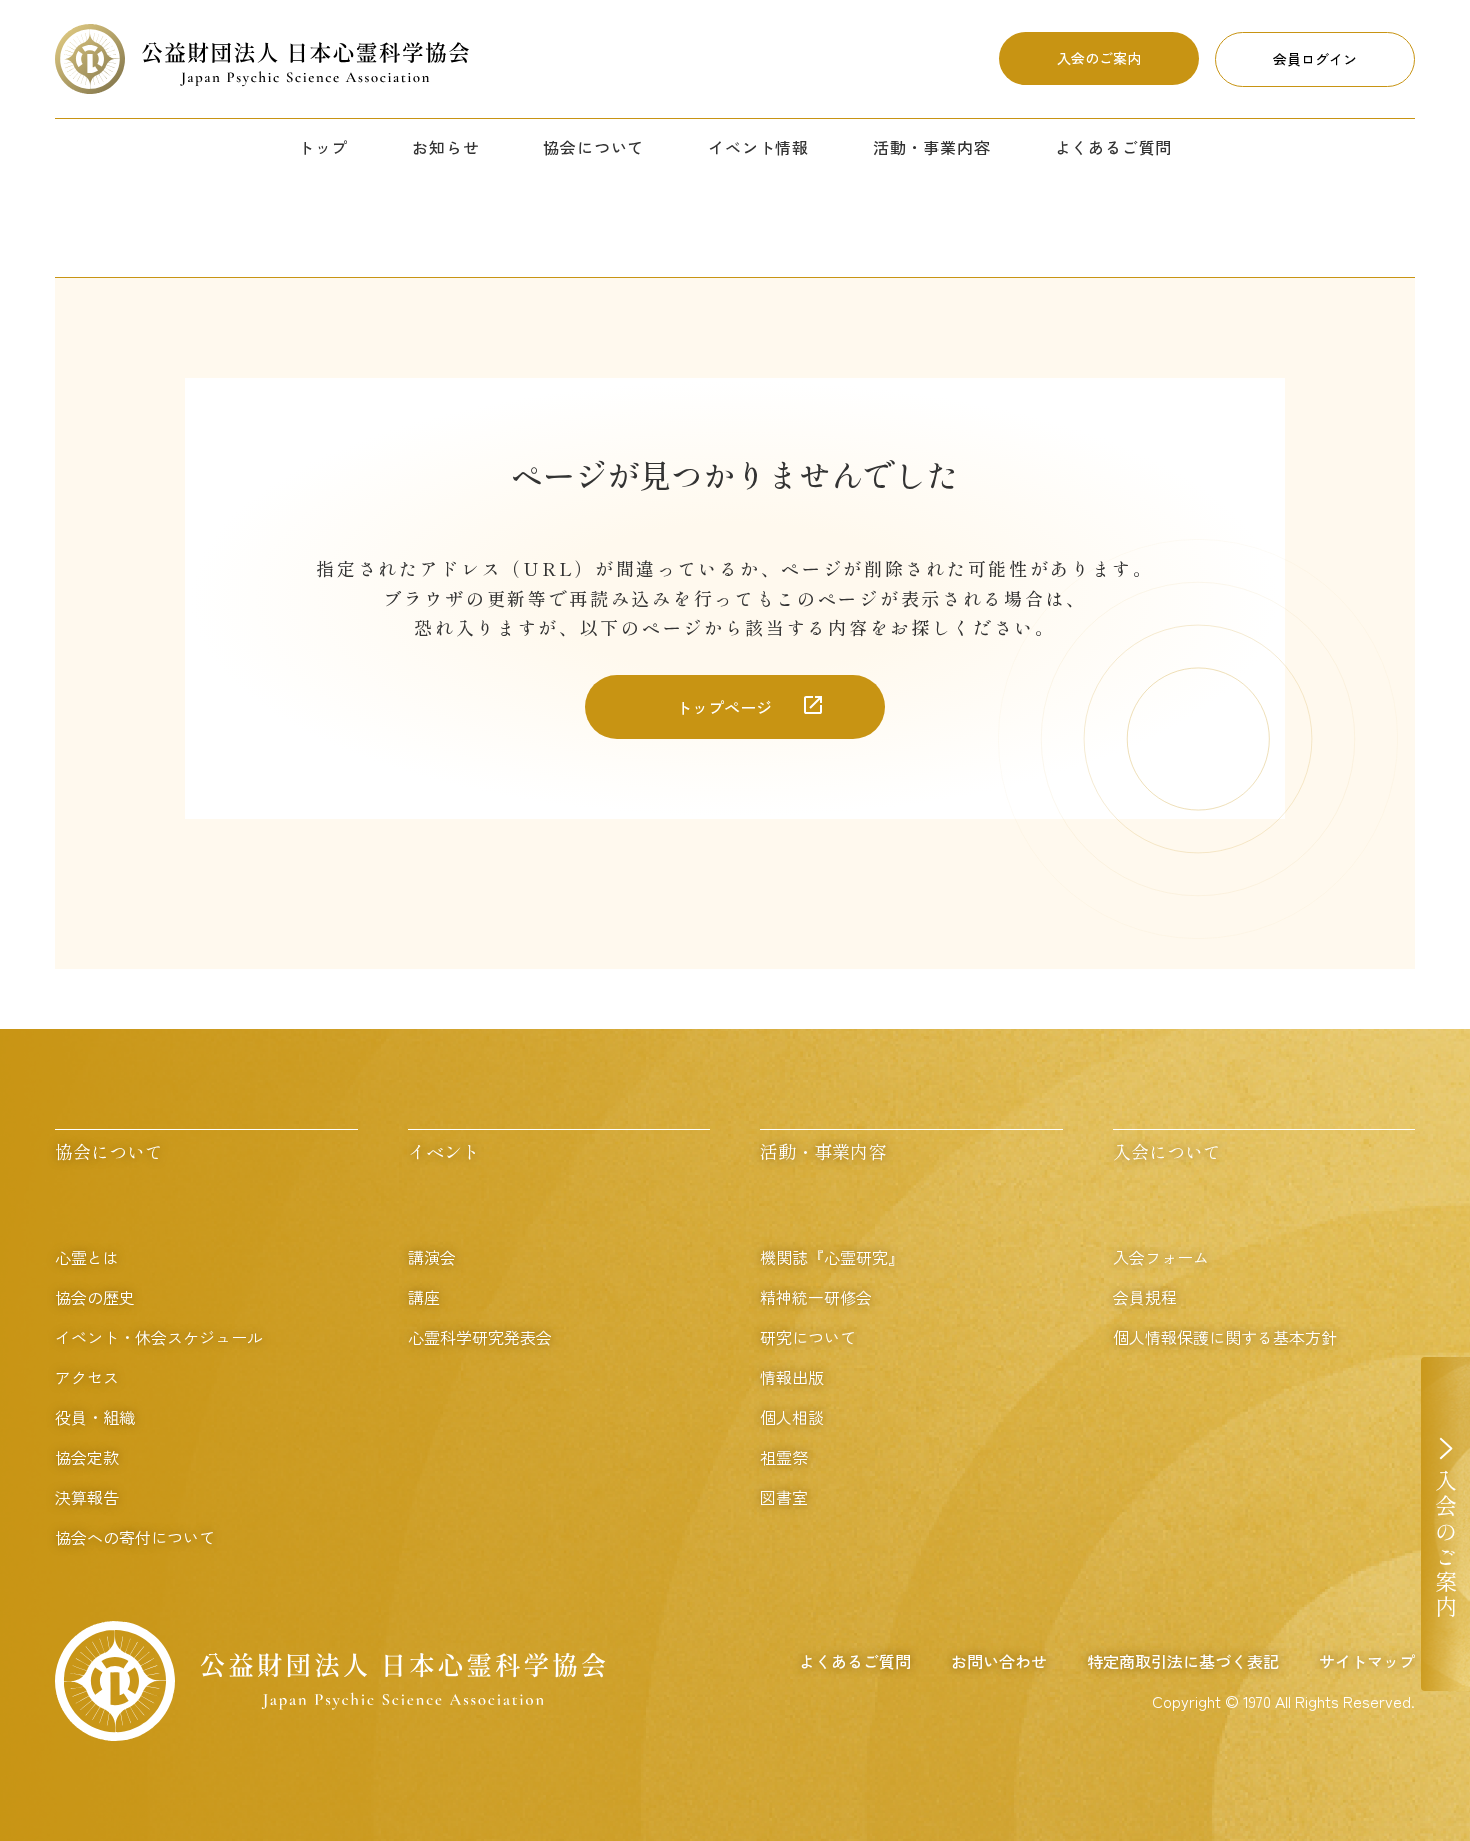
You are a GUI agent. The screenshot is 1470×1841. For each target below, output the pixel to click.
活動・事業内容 (932, 147)
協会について (593, 147)
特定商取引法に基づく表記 (1183, 1661)
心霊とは (87, 1257)
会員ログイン (1315, 59)
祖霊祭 (784, 1457)
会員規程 (1145, 1297)
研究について (808, 1337)
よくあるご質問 (1114, 147)
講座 (424, 1297)
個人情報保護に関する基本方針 (1225, 1337)
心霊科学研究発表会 (480, 1337)
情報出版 (792, 1377)
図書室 (784, 1497)
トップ (323, 147)
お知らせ (445, 147)
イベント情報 (758, 147)
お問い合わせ (999, 1661)
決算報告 (87, 1497)
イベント (444, 1151)
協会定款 (87, 1457)
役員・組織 (95, 1417)
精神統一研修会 (816, 1297)
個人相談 (792, 1417)
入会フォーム (1161, 1257)
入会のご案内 (1099, 58)
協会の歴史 (95, 1297)
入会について (1167, 1151)
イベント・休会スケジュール (159, 1337)
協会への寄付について (135, 1537)
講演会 (432, 1257)
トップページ (724, 707)
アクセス (87, 1377)
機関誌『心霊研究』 (832, 1257)
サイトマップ (1367, 1661)
